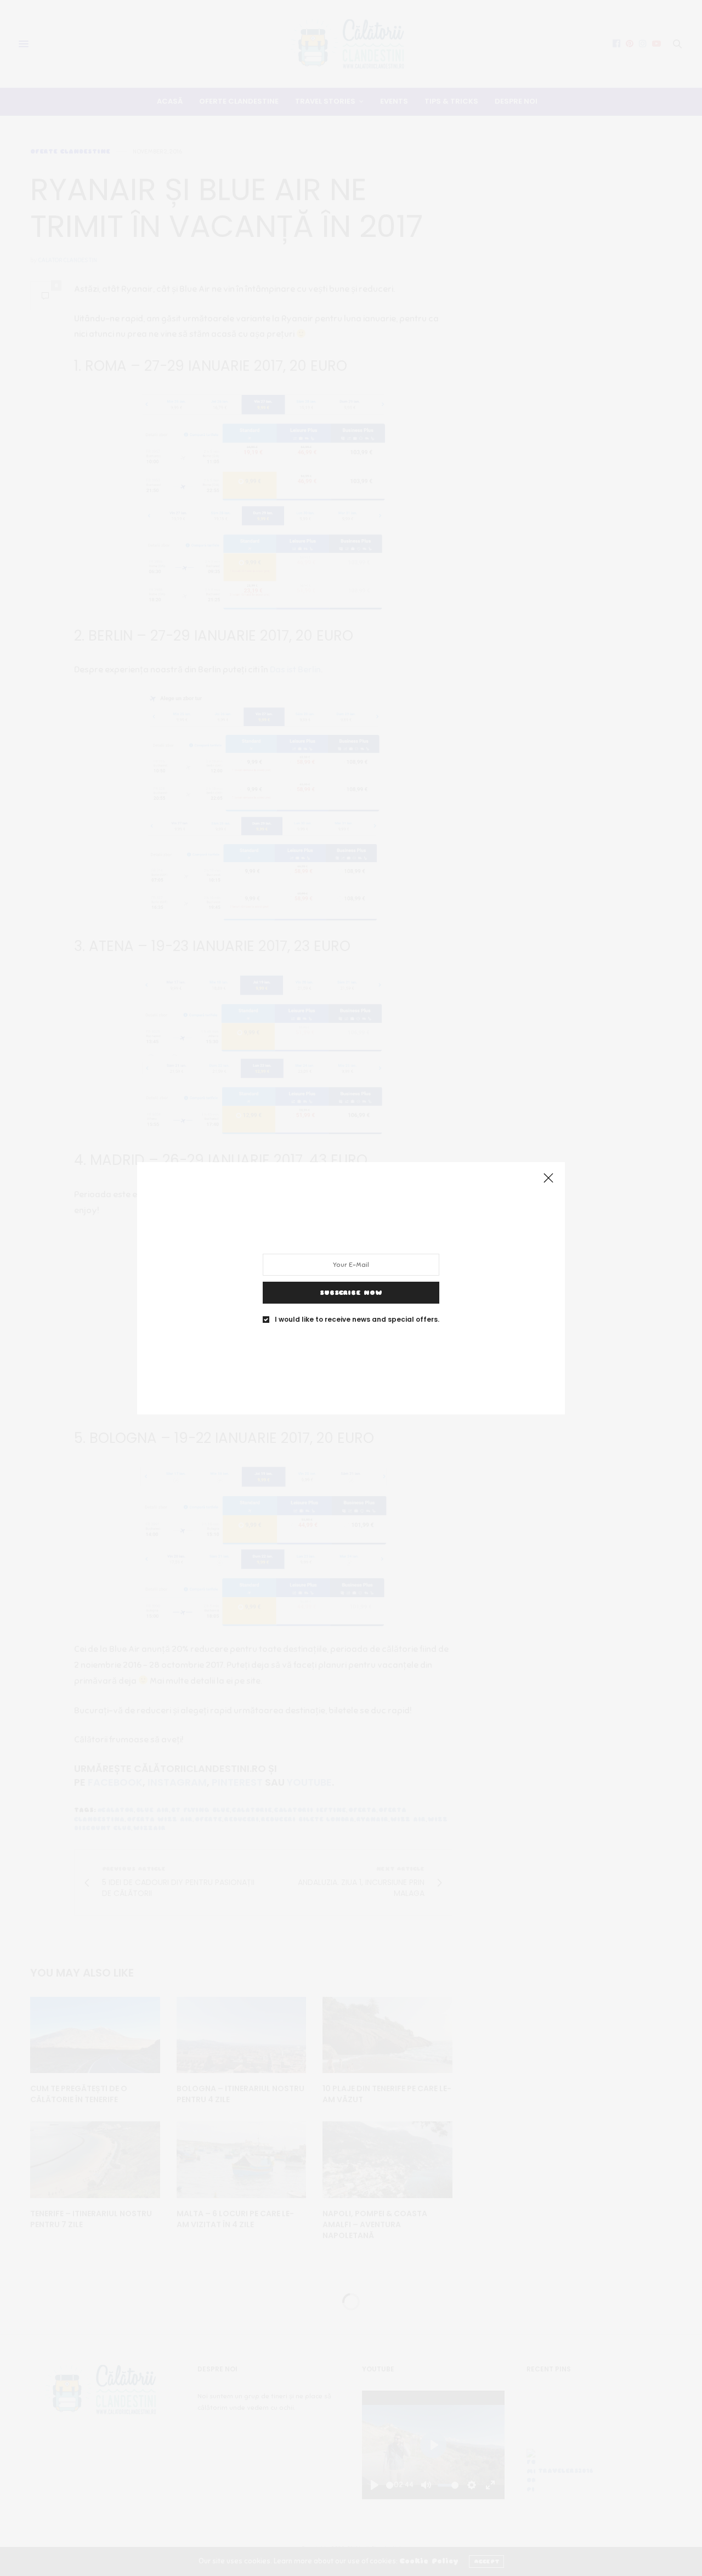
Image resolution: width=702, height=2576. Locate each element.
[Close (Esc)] (548, 1179)
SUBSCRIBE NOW (351, 1292)
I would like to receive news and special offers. (357, 1319)
